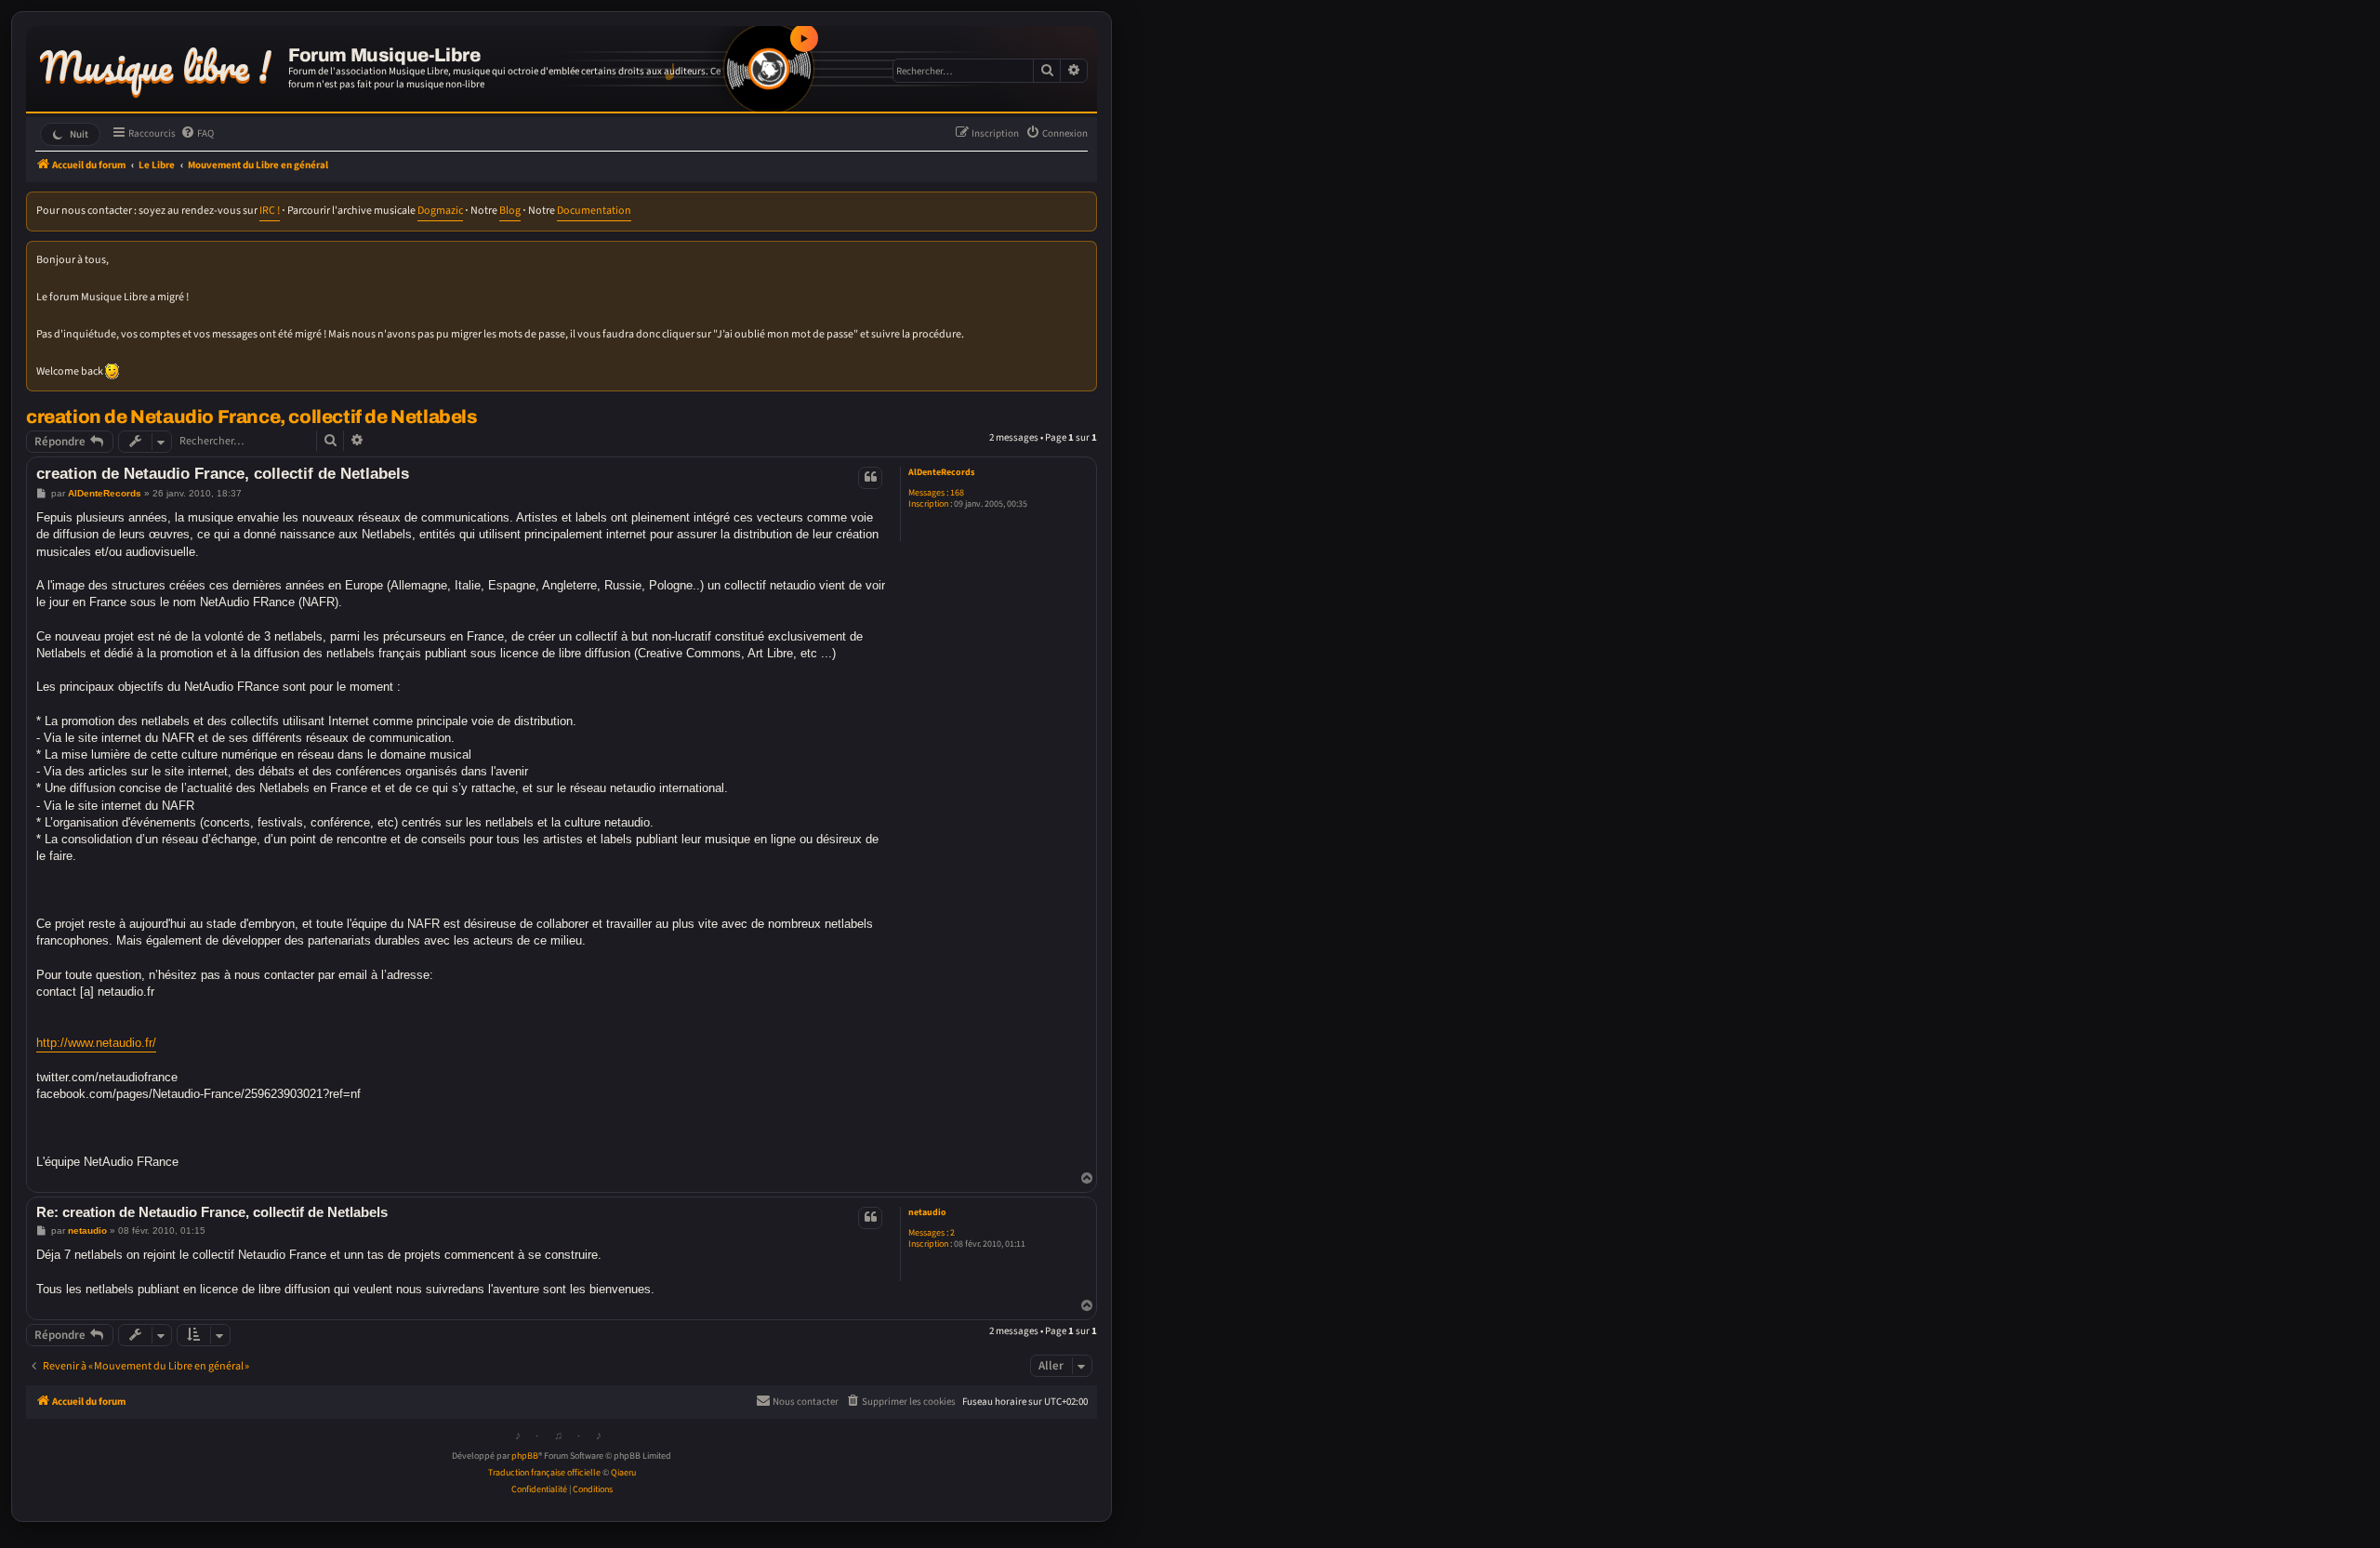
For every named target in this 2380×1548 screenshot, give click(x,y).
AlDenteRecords (941, 472)
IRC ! (270, 211)
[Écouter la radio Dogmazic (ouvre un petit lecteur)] (769, 69)
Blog (510, 211)
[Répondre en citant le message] (870, 478)
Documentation (594, 211)
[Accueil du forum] (159, 63)
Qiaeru (623, 1473)
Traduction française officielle (544, 1473)
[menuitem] (197, 134)
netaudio (927, 1212)
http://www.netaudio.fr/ (96, 1043)
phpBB (525, 1456)
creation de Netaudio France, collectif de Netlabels (252, 417)
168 (957, 493)
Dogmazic (440, 211)
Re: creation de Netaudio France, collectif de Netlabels (212, 1212)
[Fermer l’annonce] (1084, 254)
